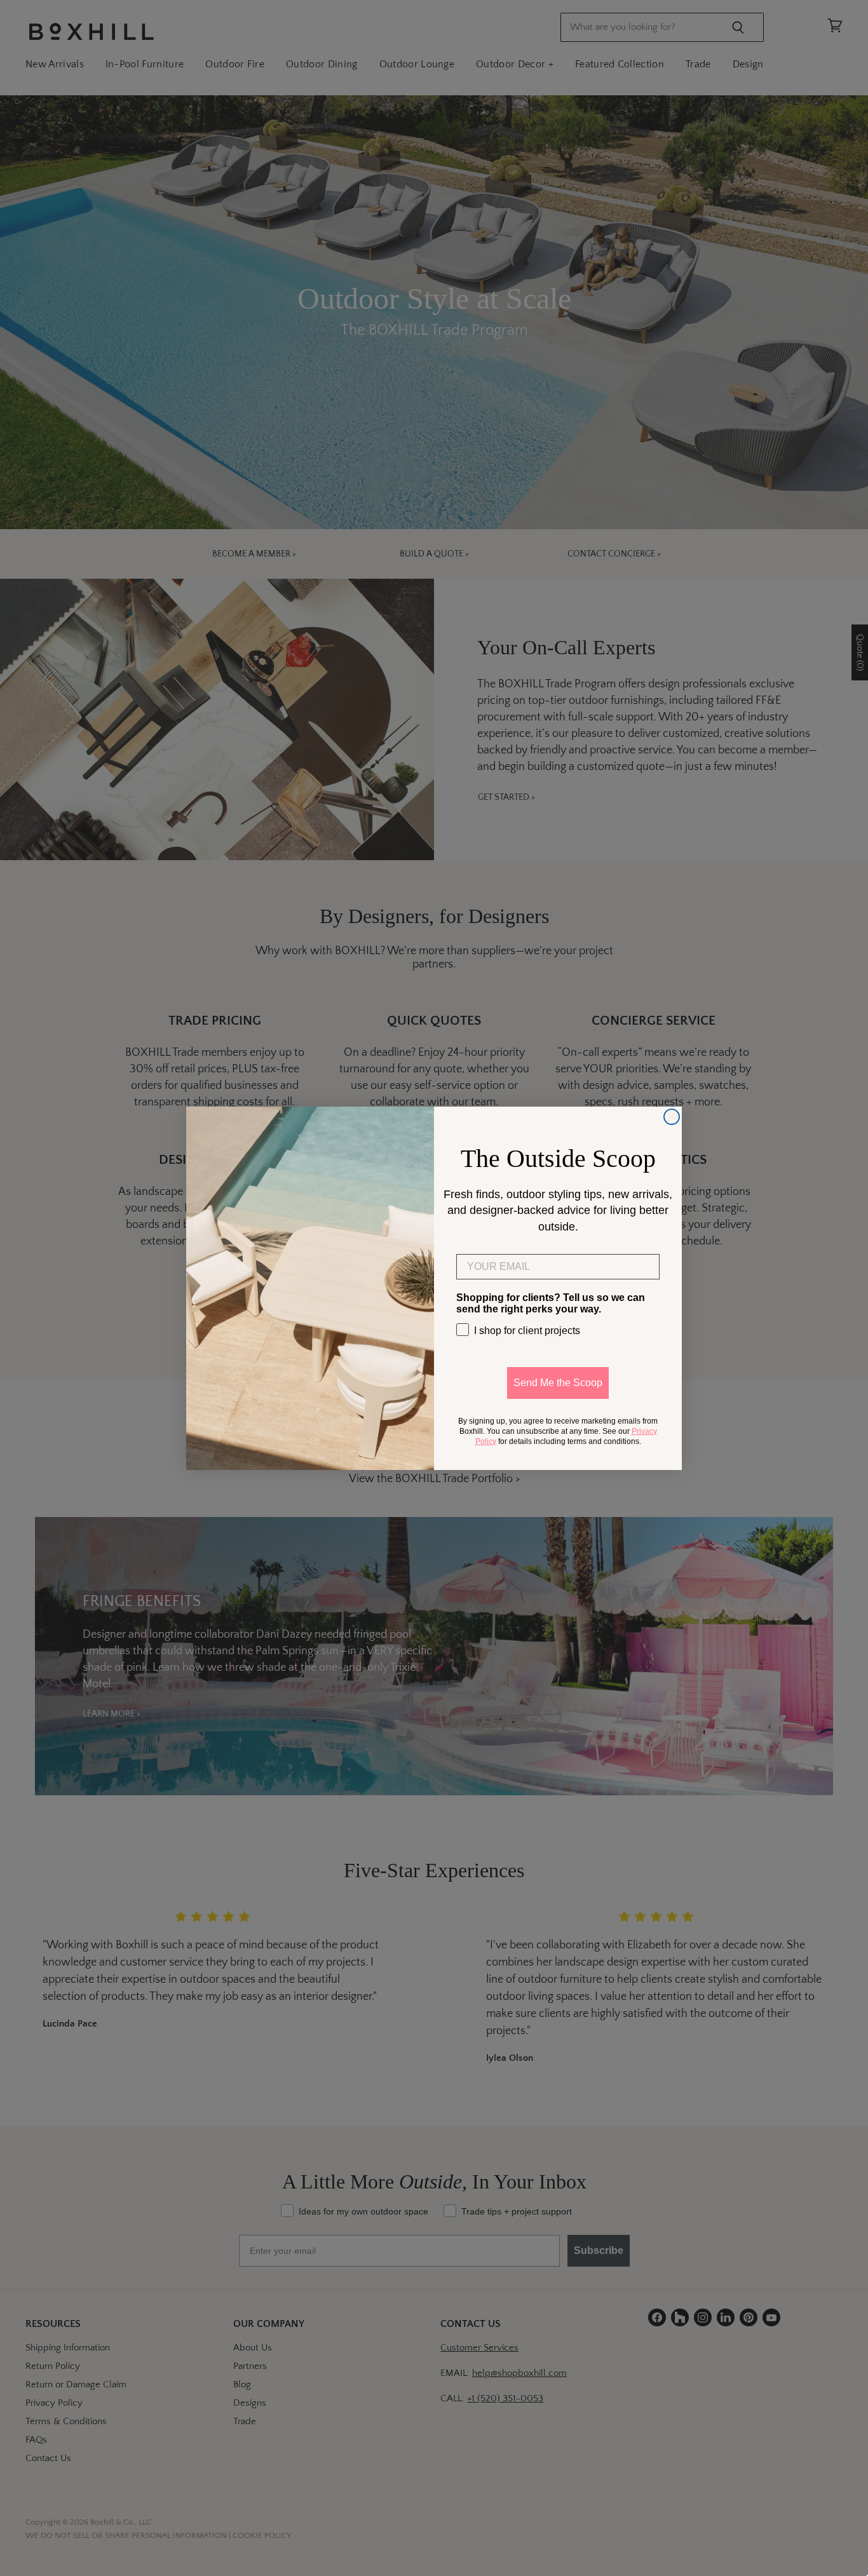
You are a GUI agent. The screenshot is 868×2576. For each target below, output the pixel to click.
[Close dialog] (672, 1117)
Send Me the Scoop (558, 1382)
